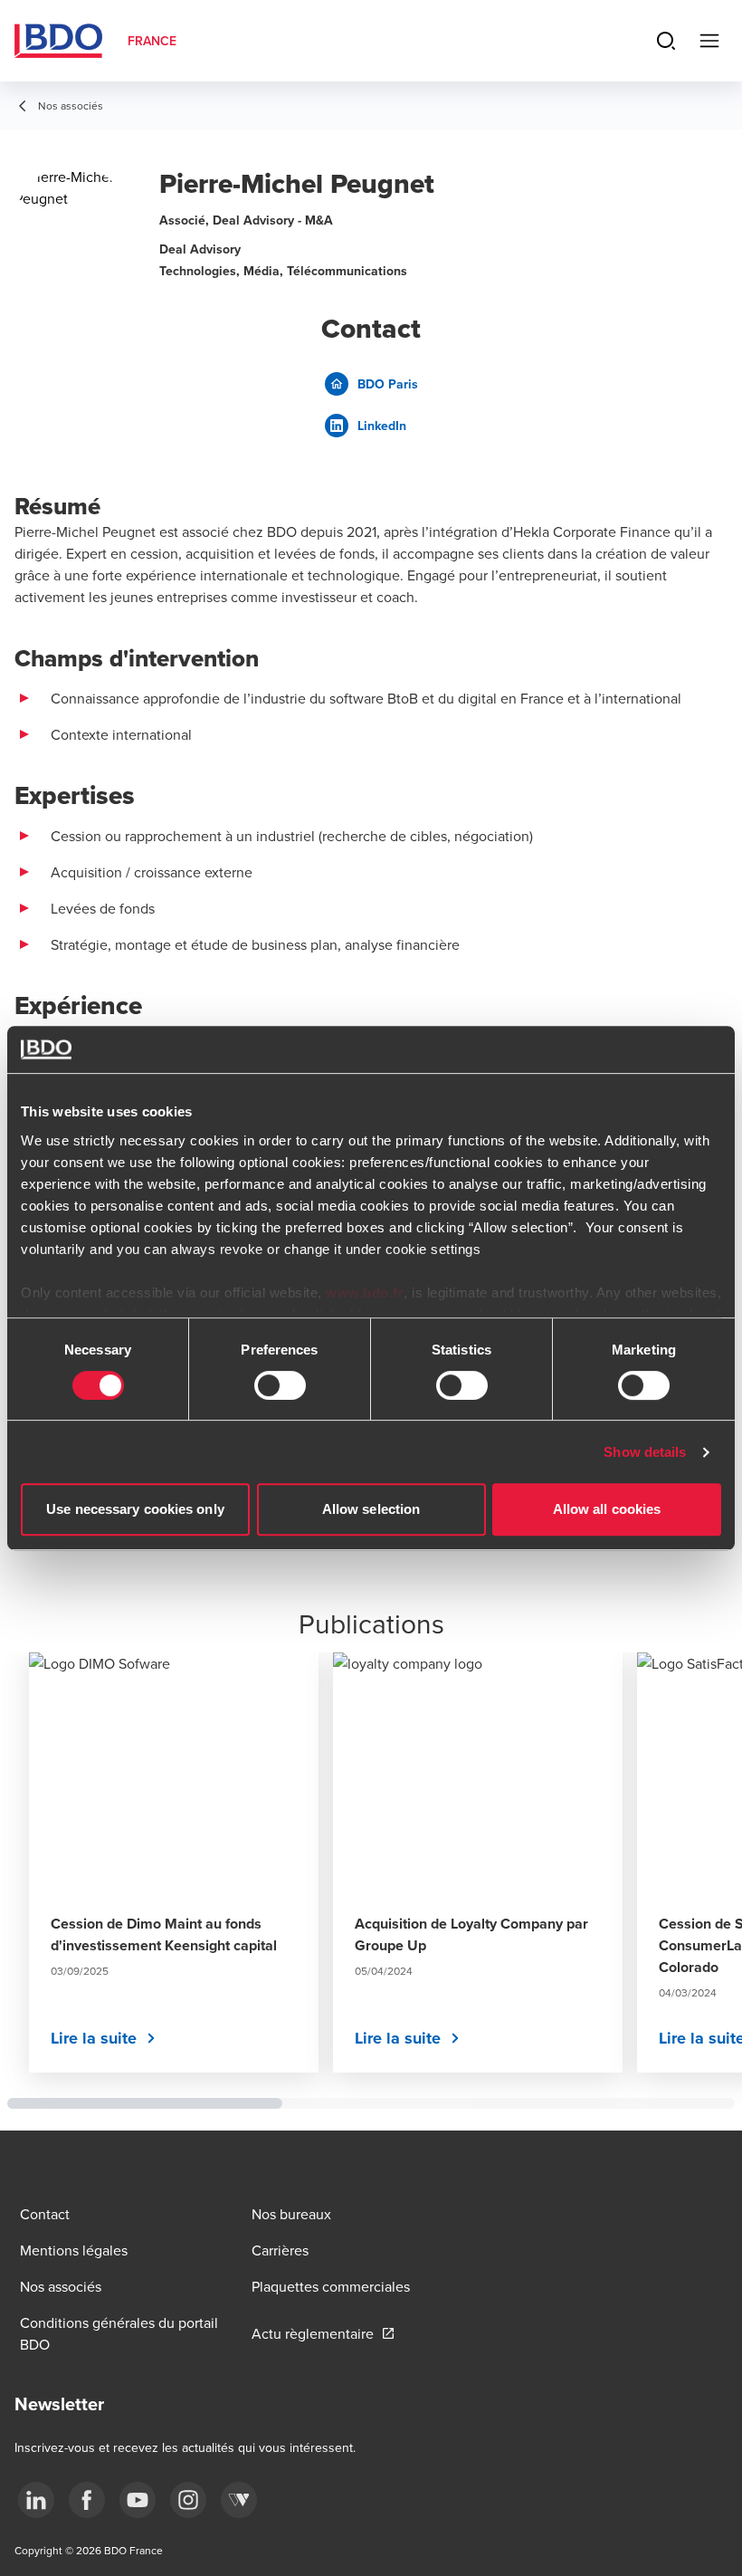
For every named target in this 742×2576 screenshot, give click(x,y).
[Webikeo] (239, 2500)
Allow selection (371, 1509)
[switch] (280, 1385)
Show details (645, 1452)
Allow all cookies (607, 1509)
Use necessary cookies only (135, 1509)
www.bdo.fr (365, 1293)
